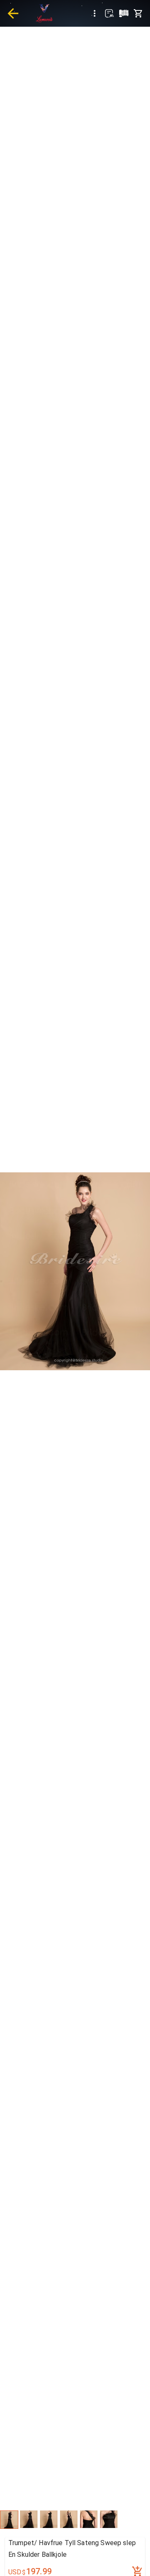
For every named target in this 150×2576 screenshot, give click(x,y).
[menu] (95, 13)
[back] (13, 13)
